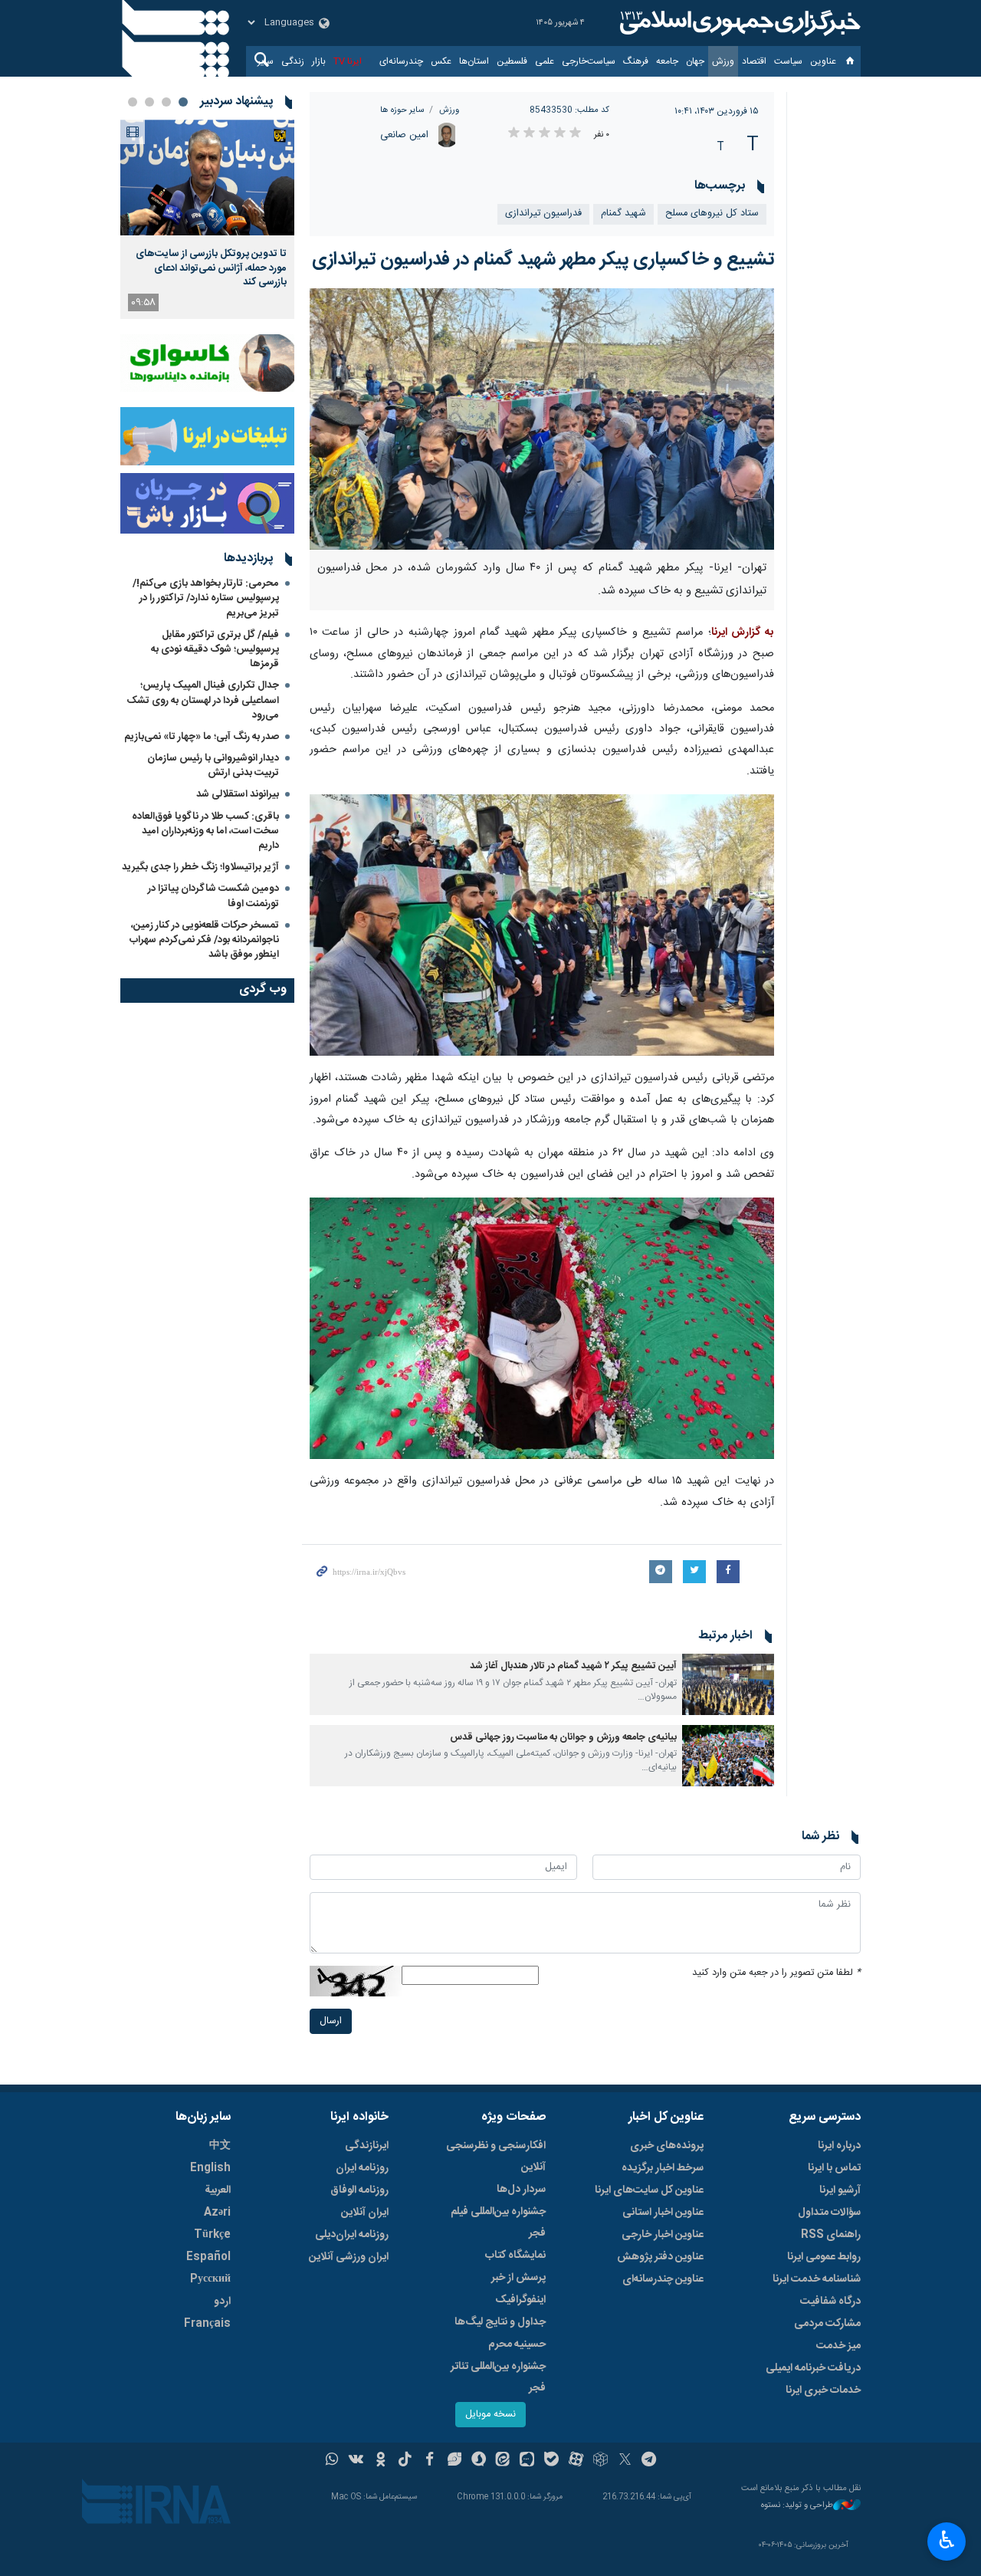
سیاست (788, 61)
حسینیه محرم (517, 2344)
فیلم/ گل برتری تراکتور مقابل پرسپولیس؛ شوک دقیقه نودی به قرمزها (215, 649)
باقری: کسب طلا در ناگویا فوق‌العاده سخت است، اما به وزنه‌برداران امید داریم (205, 831)
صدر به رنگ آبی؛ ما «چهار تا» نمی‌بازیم (202, 737)
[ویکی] (356, 2461)
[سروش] (479, 2461)
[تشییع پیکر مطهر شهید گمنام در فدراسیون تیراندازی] (542, 925)
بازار (319, 61)
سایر (266, 61)
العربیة (218, 2190)
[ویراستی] (454, 2461)
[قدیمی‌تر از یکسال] (728, 1684)
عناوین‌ (823, 61)
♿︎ (947, 2540)
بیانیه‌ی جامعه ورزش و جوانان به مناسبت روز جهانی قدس (563, 1738)
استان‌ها (474, 61)
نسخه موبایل (490, 2415)
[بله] (551, 2461)
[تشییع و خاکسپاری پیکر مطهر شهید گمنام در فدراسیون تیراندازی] (542, 419)
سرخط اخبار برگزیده (663, 2168)
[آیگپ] (527, 2461)
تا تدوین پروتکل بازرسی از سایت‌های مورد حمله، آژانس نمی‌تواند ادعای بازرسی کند (211, 268)
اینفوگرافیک (520, 2300)
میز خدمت (838, 2346)
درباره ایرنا (839, 2146)
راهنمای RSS (831, 2235)
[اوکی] (381, 2461)
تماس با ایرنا (834, 2168)
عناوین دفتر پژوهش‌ (660, 2257)
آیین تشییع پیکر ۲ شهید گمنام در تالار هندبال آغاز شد (573, 1666)
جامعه (667, 61)
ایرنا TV (348, 61)
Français (207, 2324)
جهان (695, 61)
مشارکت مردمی (827, 2324)
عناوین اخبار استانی (663, 2213)
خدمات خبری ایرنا (823, 2390)
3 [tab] (149, 102)
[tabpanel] (207, 219)
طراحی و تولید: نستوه (797, 2506)
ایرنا (738, 23)
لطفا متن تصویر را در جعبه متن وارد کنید (776, 1973)
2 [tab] (166, 102)
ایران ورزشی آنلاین (349, 2257)
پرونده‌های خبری (667, 2146)
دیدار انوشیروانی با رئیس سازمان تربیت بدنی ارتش (213, 766)
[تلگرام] (650, 2461)
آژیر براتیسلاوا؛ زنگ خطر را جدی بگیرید (200, 867)
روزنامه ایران (362, 2168)
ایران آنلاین (365, 2213)
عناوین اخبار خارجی (663, 2235)
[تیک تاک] (405, 2461)
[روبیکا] (600, 2461)
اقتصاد (754, 61)
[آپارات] (576, 2461)
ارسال (331, 2021)
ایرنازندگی (367, 2146)
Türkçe (212, 2235)
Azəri (217, 2213)
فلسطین (512, 61)
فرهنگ (636, 61)
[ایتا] (503, 2461)
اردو (222, 2302)
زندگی (293, 61)
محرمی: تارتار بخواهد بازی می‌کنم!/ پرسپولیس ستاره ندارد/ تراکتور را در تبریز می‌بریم (206, 598)
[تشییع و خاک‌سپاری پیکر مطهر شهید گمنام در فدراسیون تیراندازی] (542, 1329)
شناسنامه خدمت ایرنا (817, 2279)
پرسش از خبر (518, 2278)
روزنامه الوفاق (359, 2190)
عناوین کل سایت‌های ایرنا (649, 2190)
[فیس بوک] (430, 2461)
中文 (220, 2146)
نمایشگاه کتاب (515, 2256)
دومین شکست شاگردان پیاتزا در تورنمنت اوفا (213, 896)
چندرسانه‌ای (401, 61)
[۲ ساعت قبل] (207, 177)
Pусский (210, 2279)
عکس (441, 61)
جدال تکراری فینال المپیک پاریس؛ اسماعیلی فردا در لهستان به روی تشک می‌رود (203, 700)
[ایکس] (625, 2461)
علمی (545, 61)
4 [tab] (133, 102)
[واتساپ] (332, 2461)
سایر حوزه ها (402, 110)
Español (208, 2257)
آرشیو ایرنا (840, 2190)
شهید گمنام (623, 214)
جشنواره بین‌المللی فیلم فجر (498, 2223)
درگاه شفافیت (830, 2302)
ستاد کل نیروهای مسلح (712, 214)
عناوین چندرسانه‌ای (663, 2279)
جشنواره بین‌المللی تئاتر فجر (498, 2377)
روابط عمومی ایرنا (824, 2257)
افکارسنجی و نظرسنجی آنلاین (496, 2157)
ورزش (723, 61)
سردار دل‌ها (521, 2190)
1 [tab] (183, 102)
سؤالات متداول (829, 2213)
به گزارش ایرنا (743, 632)
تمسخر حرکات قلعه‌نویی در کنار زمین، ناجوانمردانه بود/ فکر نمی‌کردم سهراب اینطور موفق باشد (204, 940)
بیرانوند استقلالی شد (238, 794)
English (210, 2168)
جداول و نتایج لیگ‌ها (500, 2322)
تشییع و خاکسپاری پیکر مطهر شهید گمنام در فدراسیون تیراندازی (543, 260)
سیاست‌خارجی (589, 61)
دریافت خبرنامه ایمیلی (813, 2368)
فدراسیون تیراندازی (543, 214)
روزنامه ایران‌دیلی (352, 2235)
